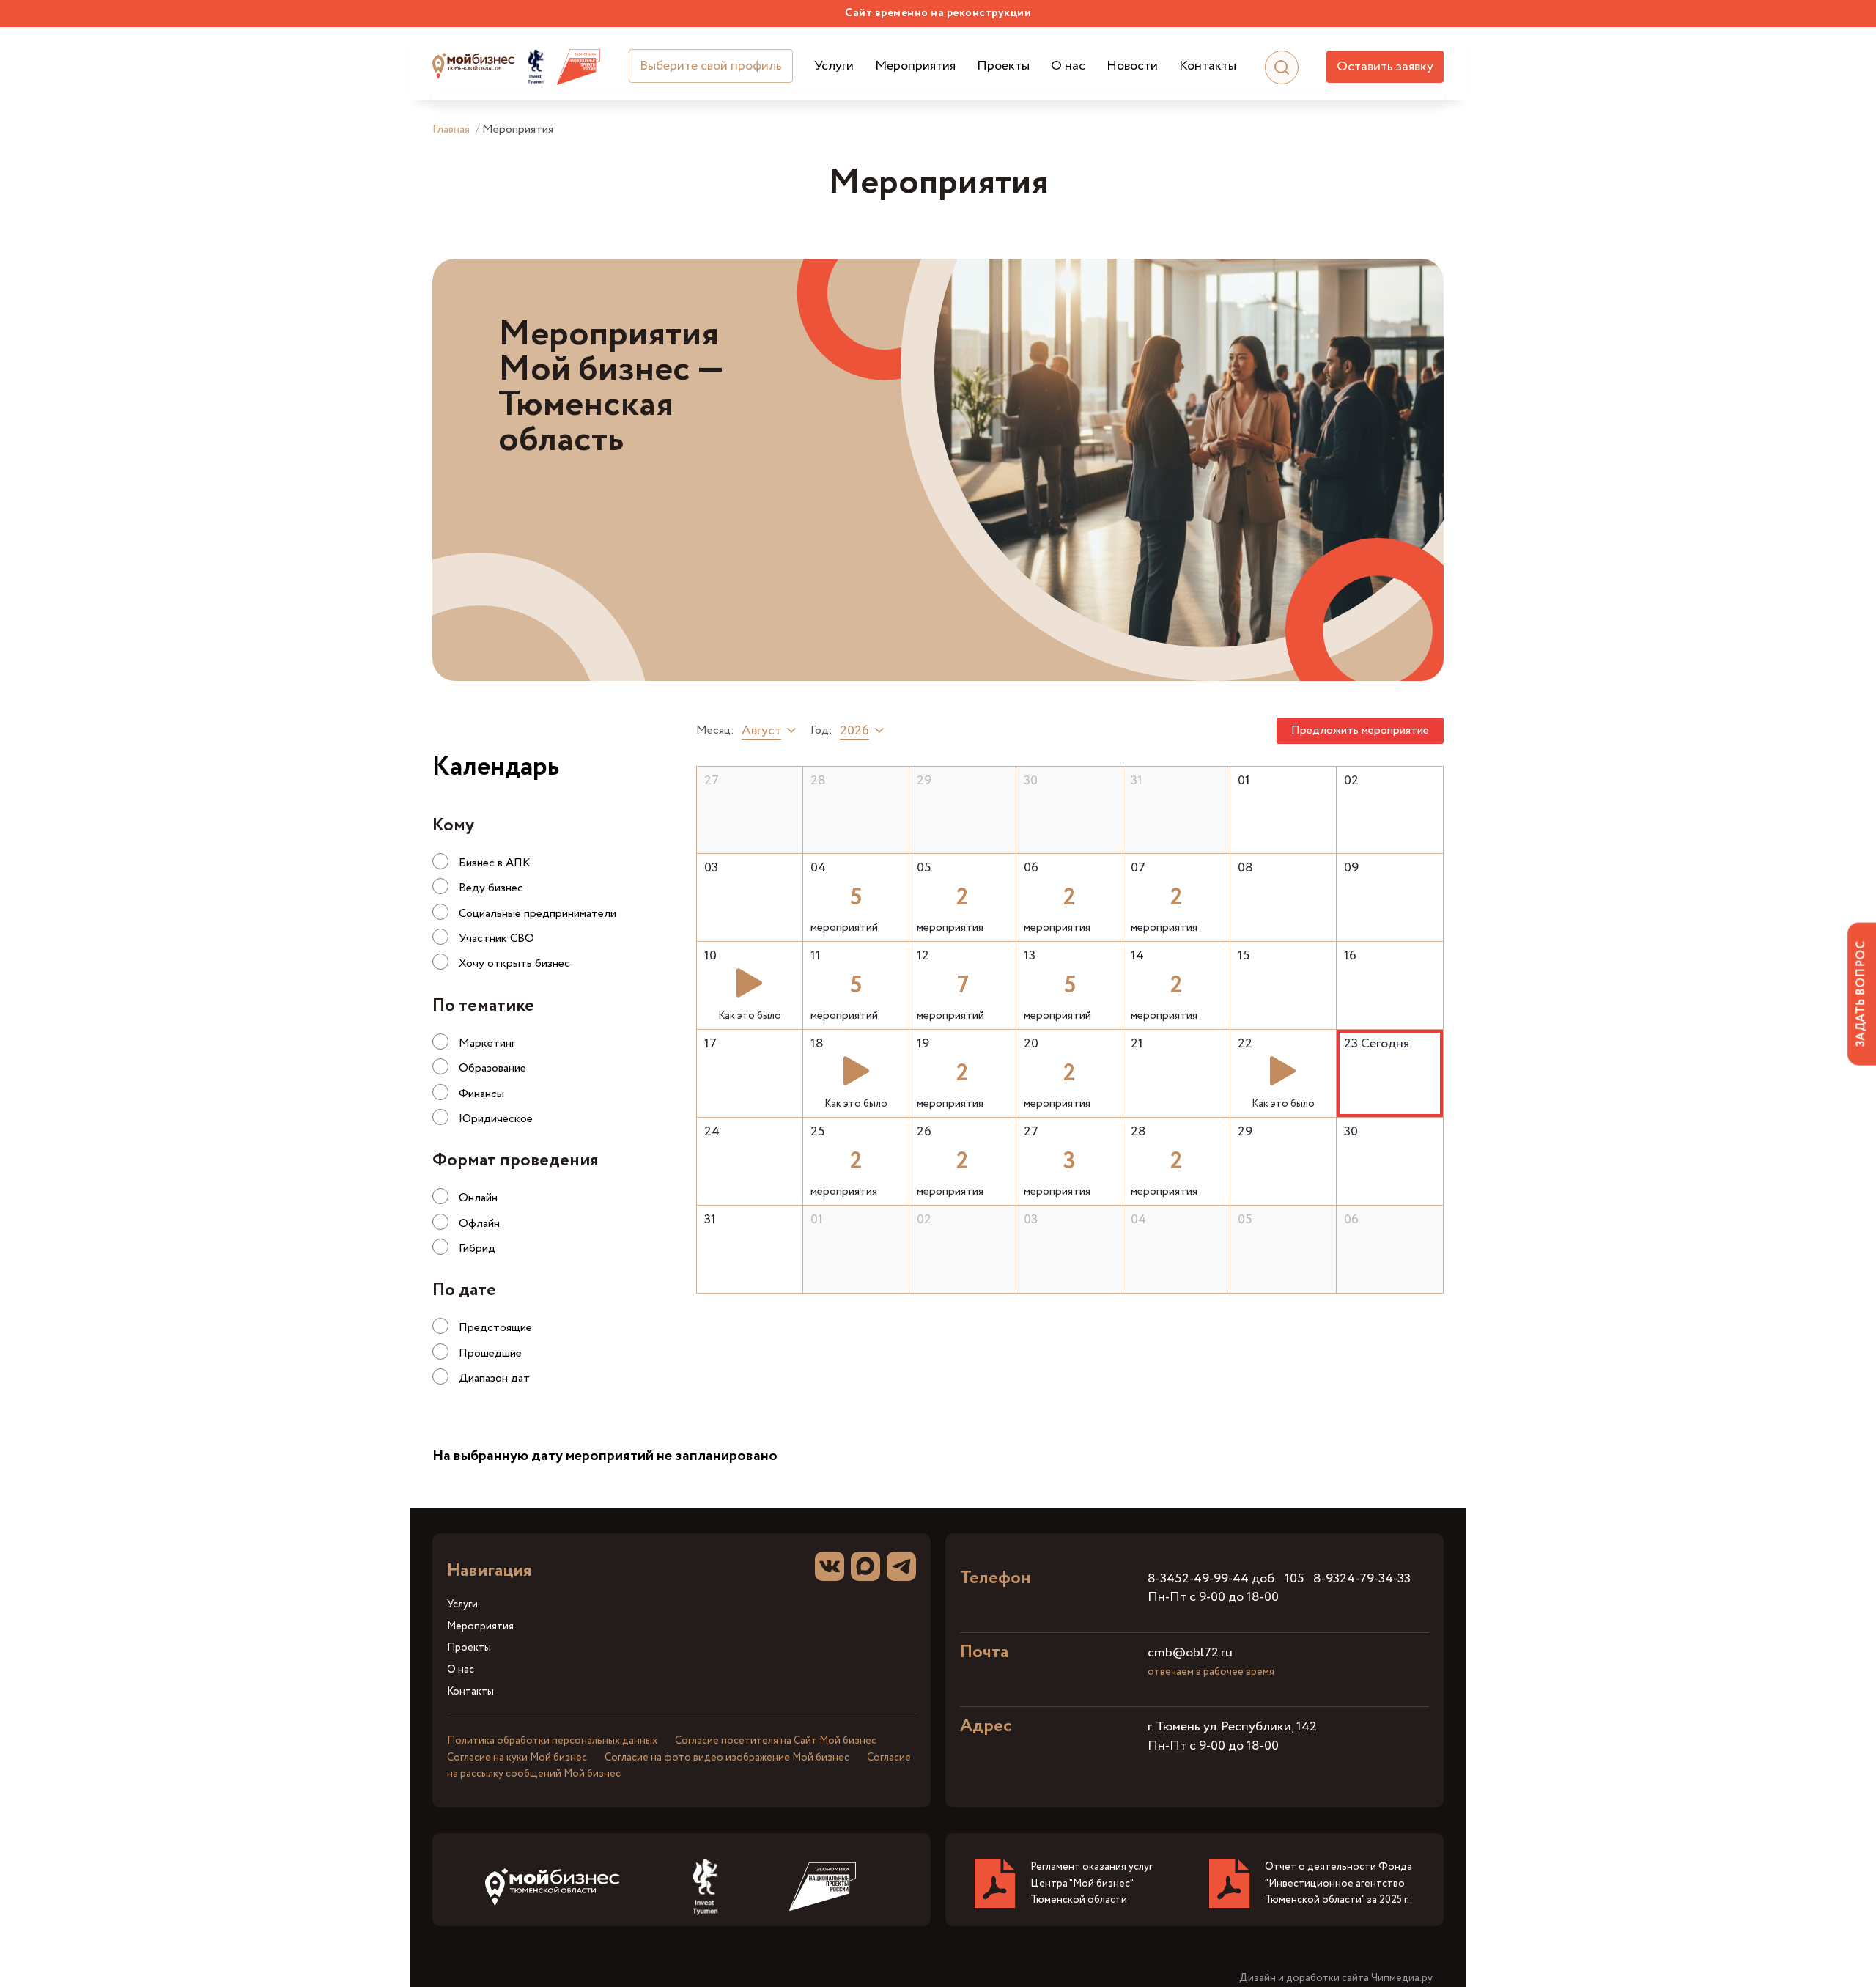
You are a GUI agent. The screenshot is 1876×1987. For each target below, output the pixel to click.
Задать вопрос (1861, 993)
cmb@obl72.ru (1190, 1653)
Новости (1132, 66)
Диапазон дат (494, 1378)
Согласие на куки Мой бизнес (517, 1758)
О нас (1068, 66)
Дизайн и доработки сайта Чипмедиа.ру (1336, 1979)
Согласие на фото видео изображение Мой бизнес (727, 1758)
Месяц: (715, 731)
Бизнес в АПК (495, 863)
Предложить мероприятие (1360, 730)
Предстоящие (495, 1328)
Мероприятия (915, 66)
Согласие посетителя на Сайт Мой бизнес (776, 1741)
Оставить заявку (1385, 67)
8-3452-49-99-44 (1198, 1579)
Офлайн (479, 1224)
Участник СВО (496, 939)
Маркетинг (487, 1043)
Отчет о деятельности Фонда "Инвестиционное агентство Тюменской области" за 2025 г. (1338, 1883)
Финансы (481, 1094)
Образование (492, 1068)
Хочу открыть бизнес (514, 963)
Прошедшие (490, 1353)
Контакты (1208, 66)
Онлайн (478, 1198)
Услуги (834, 66)
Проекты (1003, 66)
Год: (821, 731)
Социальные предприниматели (538, 914)
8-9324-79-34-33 (1362, 1579)
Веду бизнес (491, 888)
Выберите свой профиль (711, 66)
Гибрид (477, 1249)
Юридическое (496, 1119)
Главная (451, 129)
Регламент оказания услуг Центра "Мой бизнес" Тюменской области (1092, 1883)
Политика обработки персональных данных (552, 1741)
